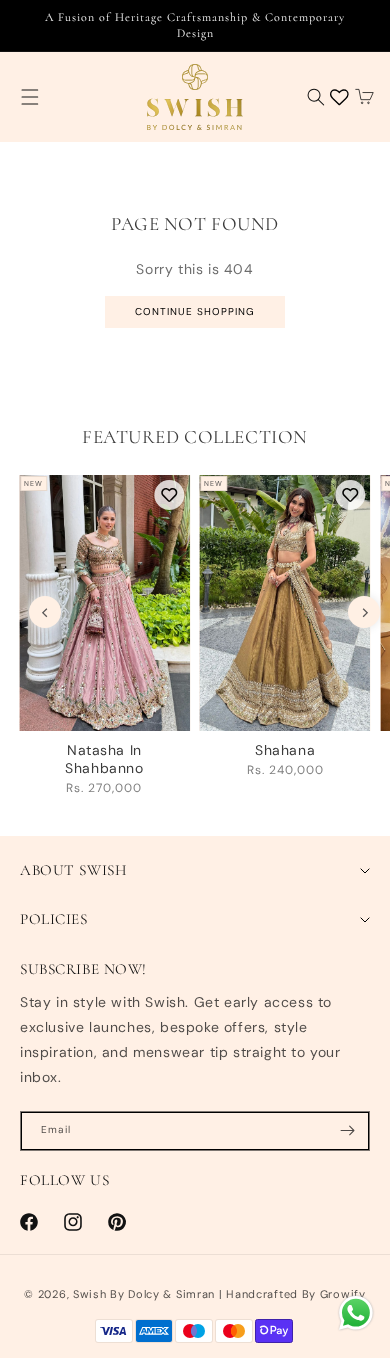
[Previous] (45, 612)
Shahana (285, 750)
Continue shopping (195, 311)
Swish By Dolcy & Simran (144, 1294)
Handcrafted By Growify (295, 1294)
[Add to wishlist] (170, 495)
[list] (204, 642)
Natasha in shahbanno (104, 759)
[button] (30, 97)
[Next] (364, 612)
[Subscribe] (347, 1131)
